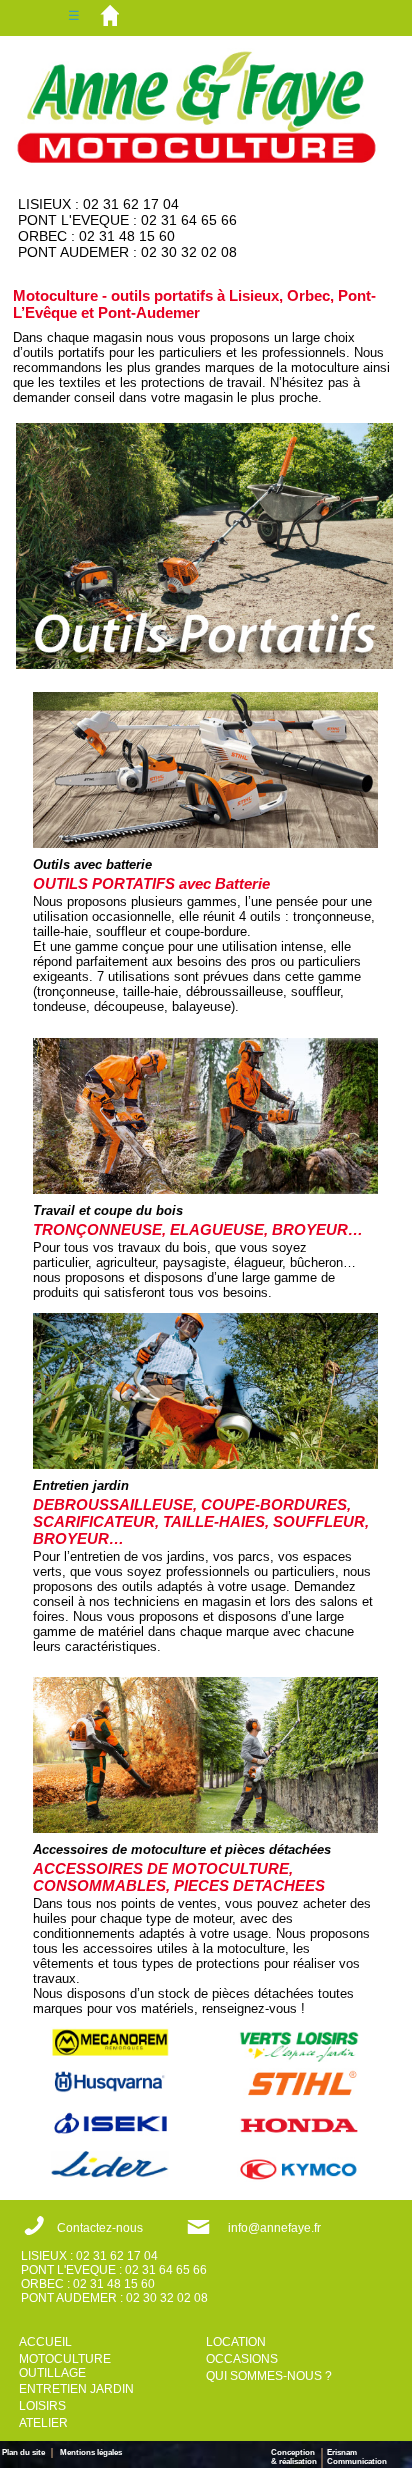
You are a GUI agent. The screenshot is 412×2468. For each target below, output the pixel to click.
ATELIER (43, 2423)
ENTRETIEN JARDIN (76, 2389)
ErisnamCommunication (357, 2457)
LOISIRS (42, 2406)
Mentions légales (91, 2452)
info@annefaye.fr (274, 2228)
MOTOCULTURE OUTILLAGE (65, 2366)
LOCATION (236, 2342)
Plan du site (26, 2452)
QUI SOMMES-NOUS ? (269, 2376)
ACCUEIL (45, 2342)
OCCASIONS (242, 2359)
